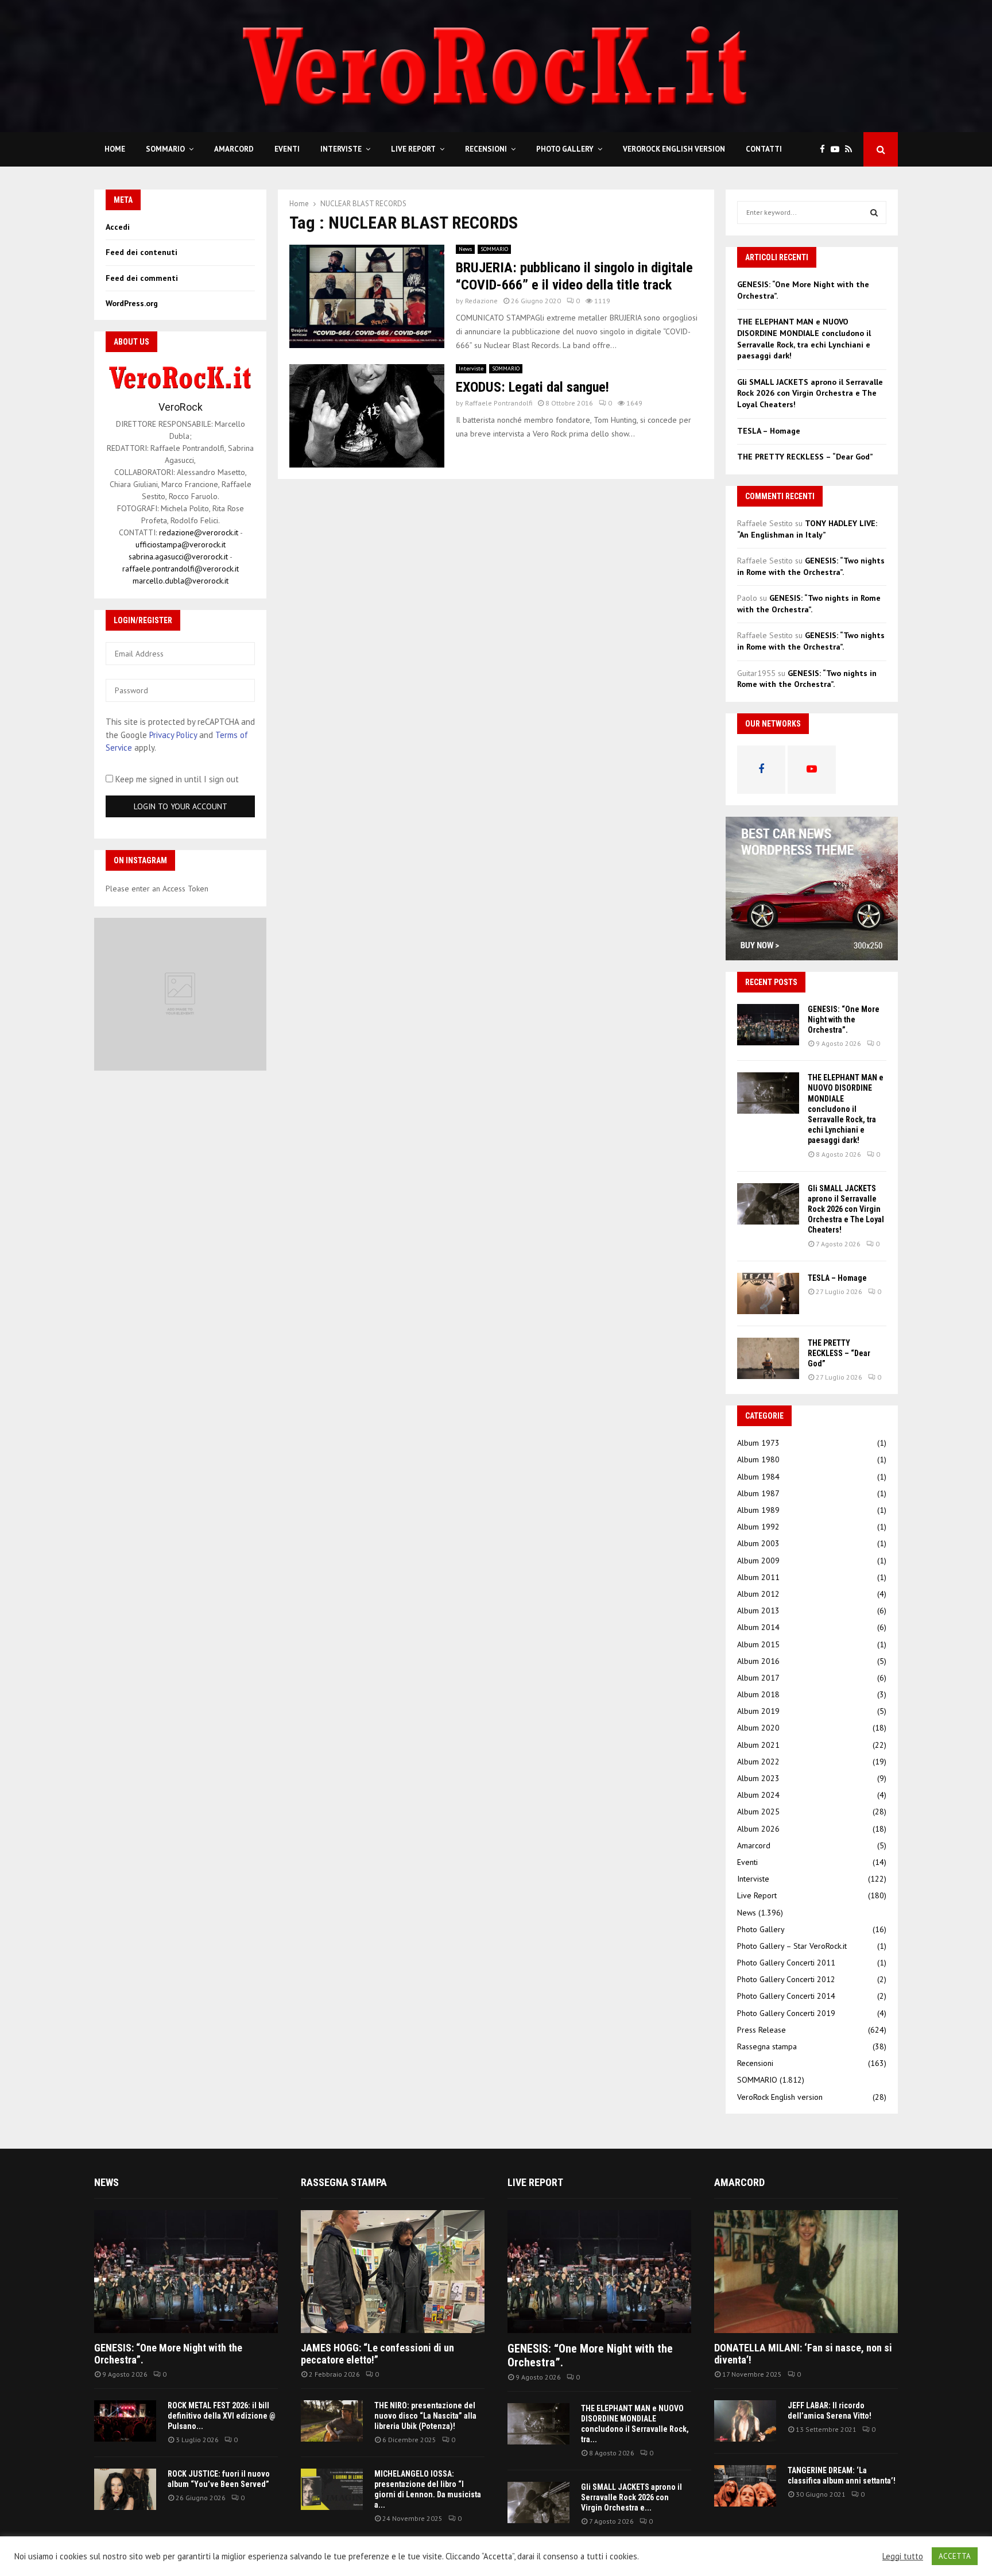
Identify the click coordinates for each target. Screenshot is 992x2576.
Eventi (287, 149)
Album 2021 (758, 1745)
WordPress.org (132, 303)
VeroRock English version (674, 149)
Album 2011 (758, 1577)
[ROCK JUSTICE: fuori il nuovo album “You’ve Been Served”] (125, 2489)
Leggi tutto (903, 2556)
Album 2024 (758, 1795)
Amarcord (234, 149)
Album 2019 (758, 1711)
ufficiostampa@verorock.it (181, 544)
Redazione (481, 301)
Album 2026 (758, 1829)
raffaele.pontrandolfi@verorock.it (181, 569)
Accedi (118, 227)
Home (115, 149)
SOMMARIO (165, 149)
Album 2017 (758, 1678)
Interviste (341, 149)
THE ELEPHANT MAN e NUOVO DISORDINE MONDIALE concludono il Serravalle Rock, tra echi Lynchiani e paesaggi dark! (804, 339)
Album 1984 (758, 1477)
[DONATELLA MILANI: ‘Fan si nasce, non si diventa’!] (806, 2271)
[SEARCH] (874, 213)
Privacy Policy (173, 735)
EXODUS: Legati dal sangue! (532, 387)
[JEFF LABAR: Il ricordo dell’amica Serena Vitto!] (745, 2421)
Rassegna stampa (767, 2046)
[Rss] (851, 150)
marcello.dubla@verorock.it (181, 581)
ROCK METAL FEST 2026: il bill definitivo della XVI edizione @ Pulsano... (222, 2416)
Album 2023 (758, 1778)
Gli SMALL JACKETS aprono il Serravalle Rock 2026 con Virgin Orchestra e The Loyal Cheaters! (810, 393)
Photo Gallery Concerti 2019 (786, 2013)
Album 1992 (758, 1527)
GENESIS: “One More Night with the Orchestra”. (844, 1019)
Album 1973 (758, 1443)
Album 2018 (758, 1694)
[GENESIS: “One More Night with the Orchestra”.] (768, 1025)
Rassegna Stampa (344, 2182)
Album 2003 (758, 1543)
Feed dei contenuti (142, 252)
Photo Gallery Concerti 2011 (786, 1963)
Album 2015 (758, 1644)
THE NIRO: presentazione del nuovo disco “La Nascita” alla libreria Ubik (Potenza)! (425, 2416)
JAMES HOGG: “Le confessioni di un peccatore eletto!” (377, 2354)
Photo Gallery (565, 149)
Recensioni (486, 149)
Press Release (762, 2030)
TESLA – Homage (769, 431)
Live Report (413, 149)
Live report (535, 2182)
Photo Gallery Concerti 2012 (786, 1979)
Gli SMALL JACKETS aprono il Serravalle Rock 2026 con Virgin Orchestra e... (631, 2497)
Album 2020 (758, 1728)
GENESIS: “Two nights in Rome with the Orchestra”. (811, 566)
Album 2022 (758, 1762)
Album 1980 (758, 1459)
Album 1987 (758, 1493)
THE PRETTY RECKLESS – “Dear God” (805, 457)
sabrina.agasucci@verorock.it (178, 557)
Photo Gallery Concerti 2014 (786, 1996)
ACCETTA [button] (955, 2556)
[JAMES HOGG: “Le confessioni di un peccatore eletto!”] (393, 2271)
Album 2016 (758, 1661)
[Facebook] (825, 150)
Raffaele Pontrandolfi (499, 403)
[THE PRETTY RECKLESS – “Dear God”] (768, 1358)
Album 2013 (758, 1611)
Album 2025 (758, 1812)
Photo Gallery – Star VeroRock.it (792, 1946)
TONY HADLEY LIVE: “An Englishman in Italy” (807, 529)
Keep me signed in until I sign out (176, 779)
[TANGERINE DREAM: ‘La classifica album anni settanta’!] (745, 2486)
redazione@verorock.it (199, 532)
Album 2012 (758, 1594)
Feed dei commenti (142, 278)
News (465, 249)
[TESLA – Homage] (768, 1293)
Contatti (764, 149)
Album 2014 (758, 1627)
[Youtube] (838, 150)
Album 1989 (758, 1510)
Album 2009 (758, 1561)
